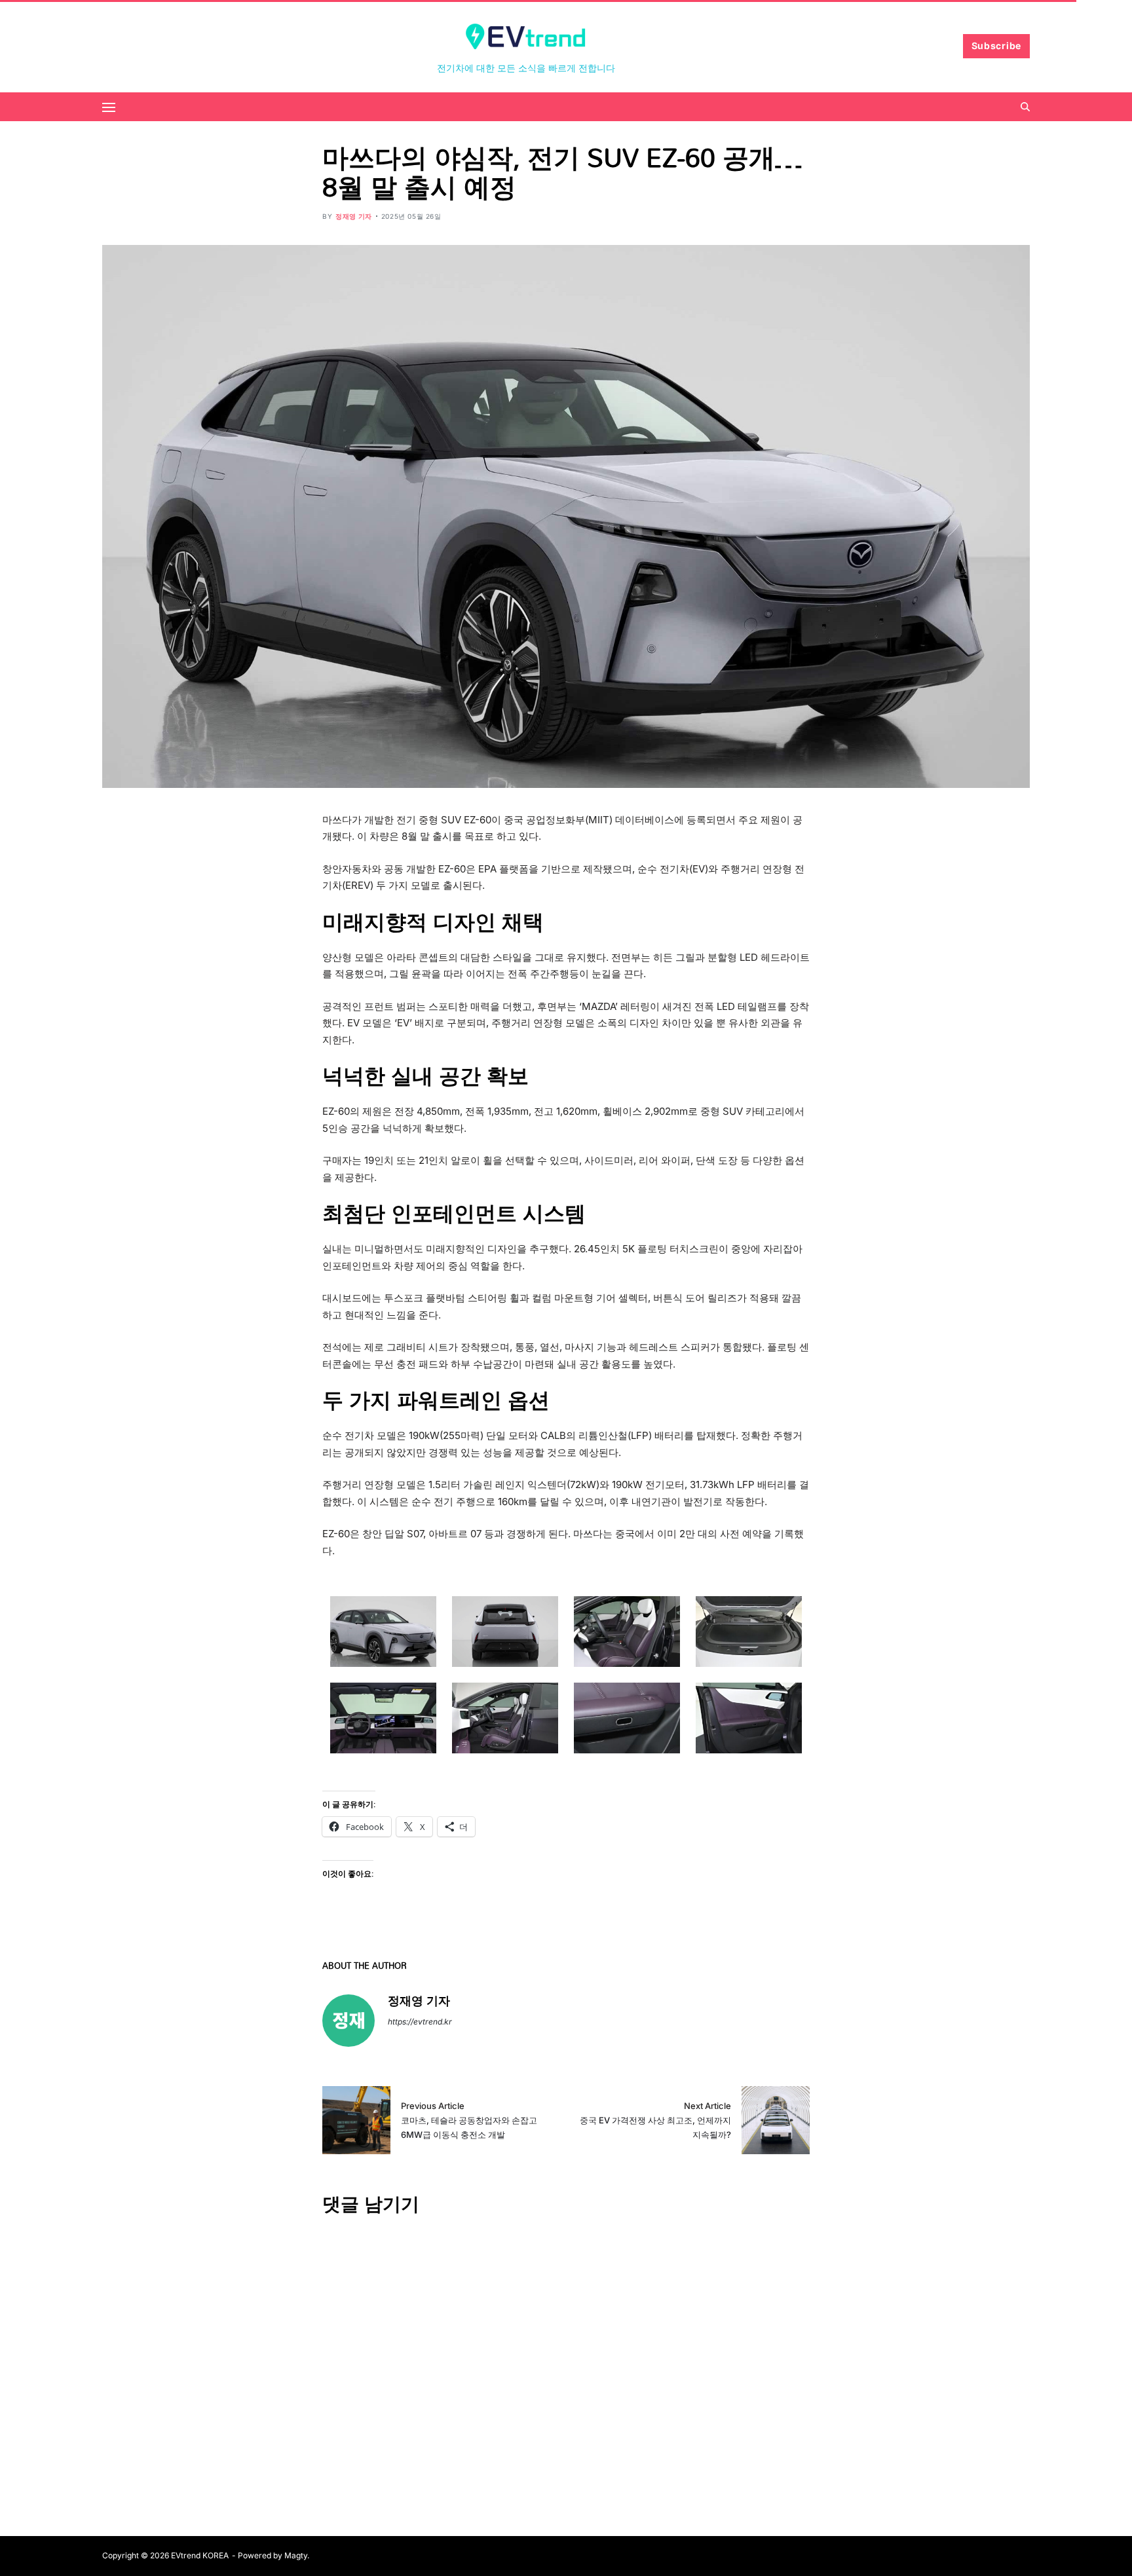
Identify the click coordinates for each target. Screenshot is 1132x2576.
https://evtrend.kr (420, 2022)
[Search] (1025, 107)
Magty (296, 2555)
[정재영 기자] (349, 2021)
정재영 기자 (354, 216)
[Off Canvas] (109, 107)
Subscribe (996, 46)
